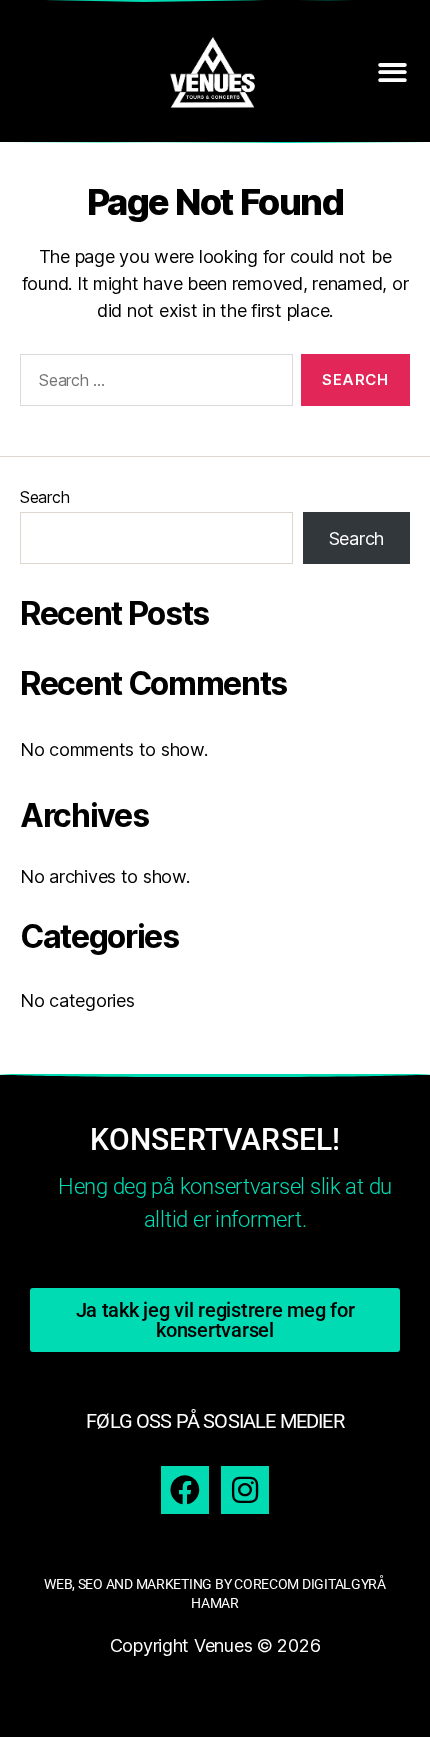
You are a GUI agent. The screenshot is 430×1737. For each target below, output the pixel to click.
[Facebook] (185, 1490)
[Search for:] (152, 384)
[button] (392, 72)
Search (44, 497)
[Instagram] (245, 1490)
